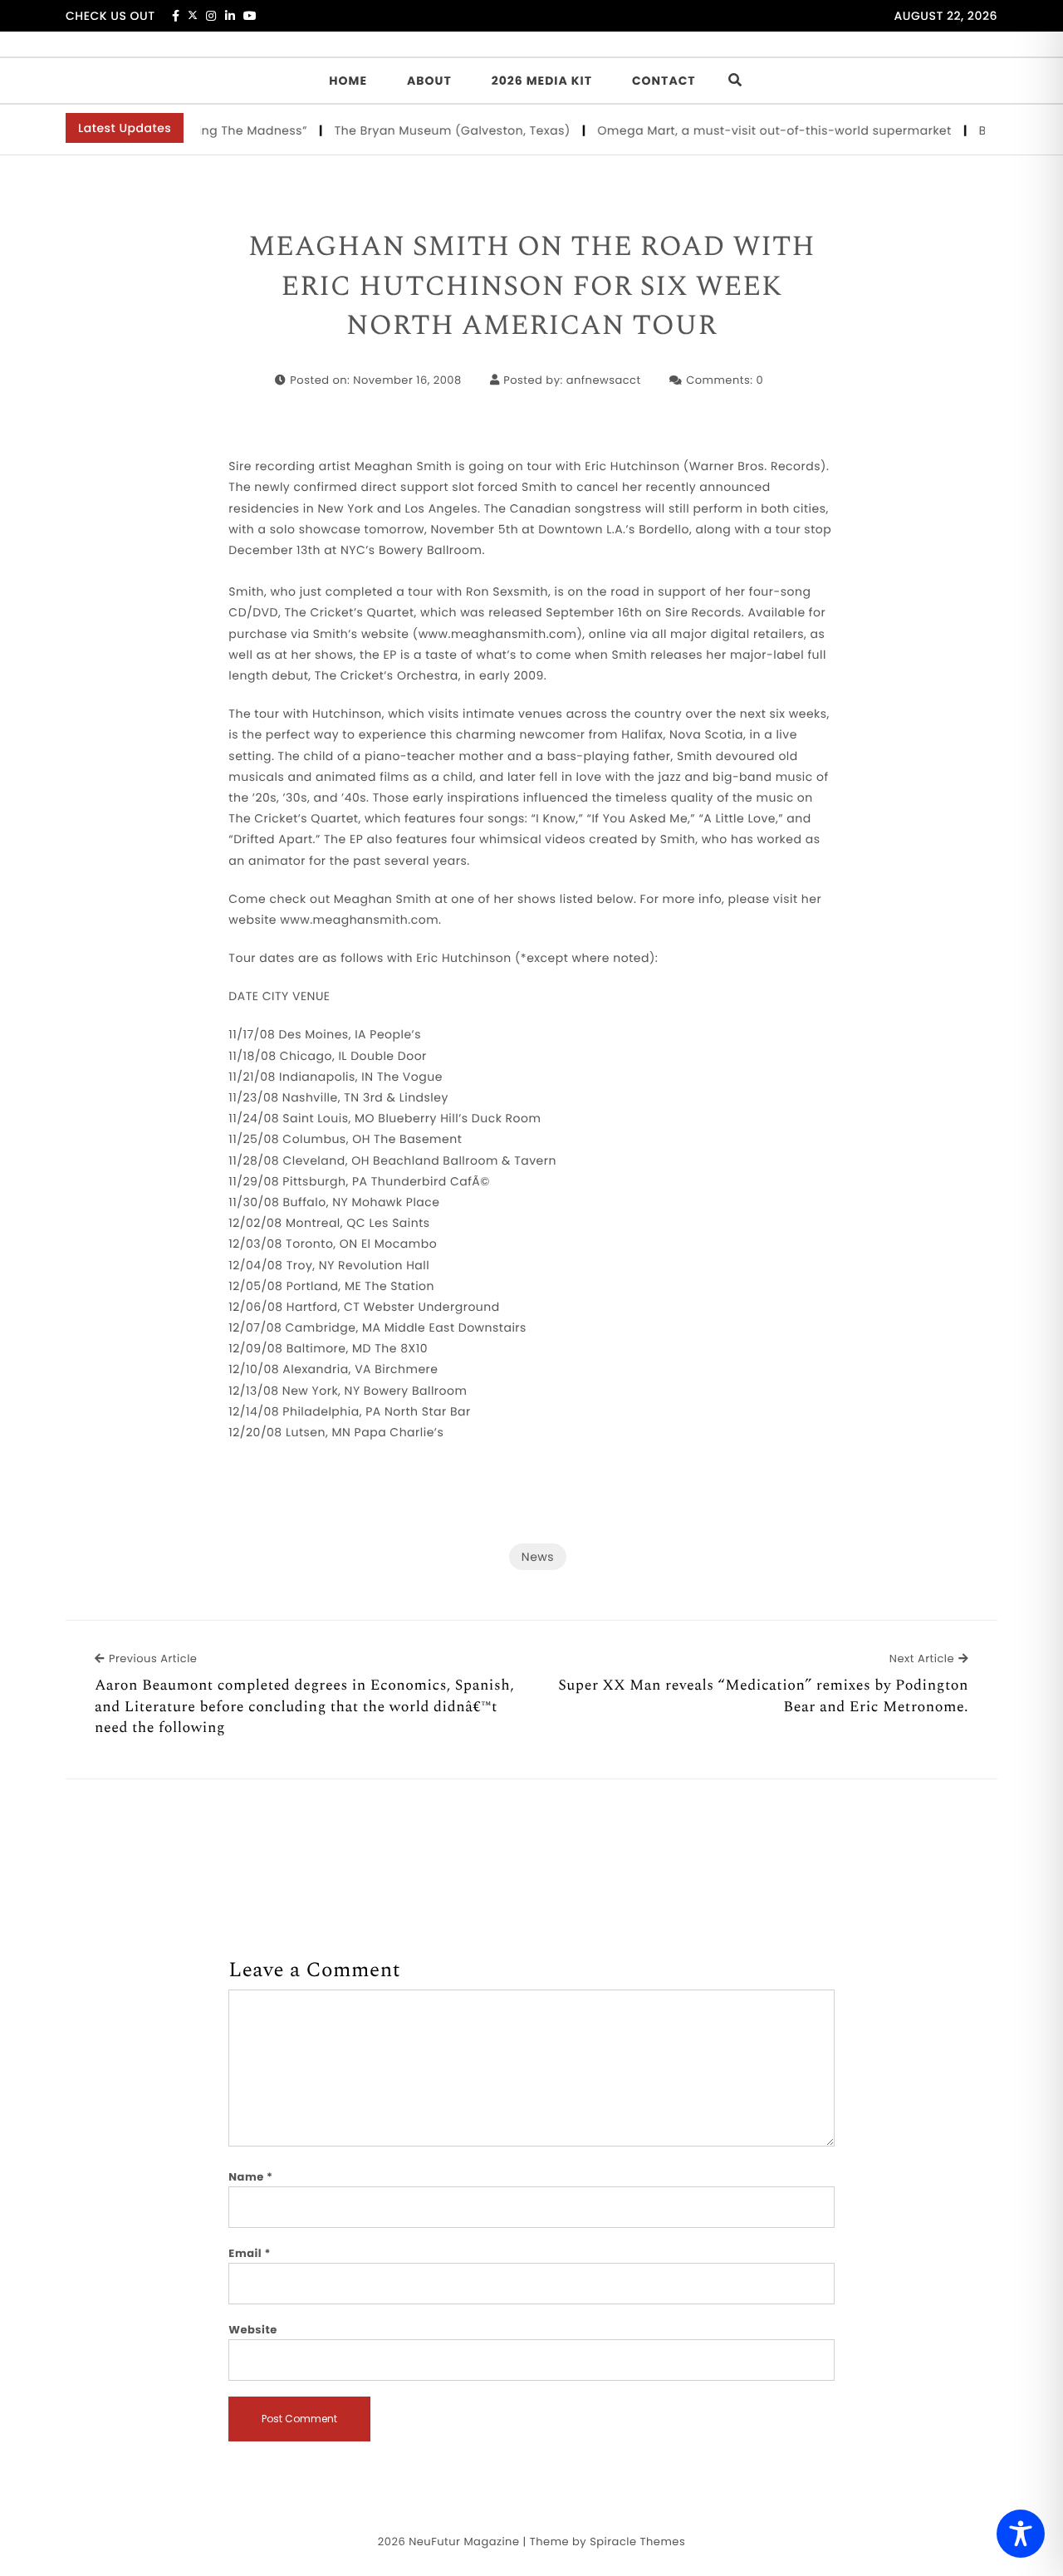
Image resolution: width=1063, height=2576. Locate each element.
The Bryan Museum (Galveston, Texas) (429, 130)
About (429, 81)
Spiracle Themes (637, 2542)
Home (348, 81)
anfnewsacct (604, 380)
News (538, 1557)
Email (250, 2253)
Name (250, 2177)
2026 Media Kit (542, 81)
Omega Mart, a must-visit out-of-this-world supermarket (751, 130)
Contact (664, 81)
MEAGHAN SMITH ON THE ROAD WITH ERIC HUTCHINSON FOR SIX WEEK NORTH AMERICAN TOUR (532, 287)
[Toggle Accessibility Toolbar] (1021, 2534)
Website (252, 2330)
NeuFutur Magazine (464, 2542)
